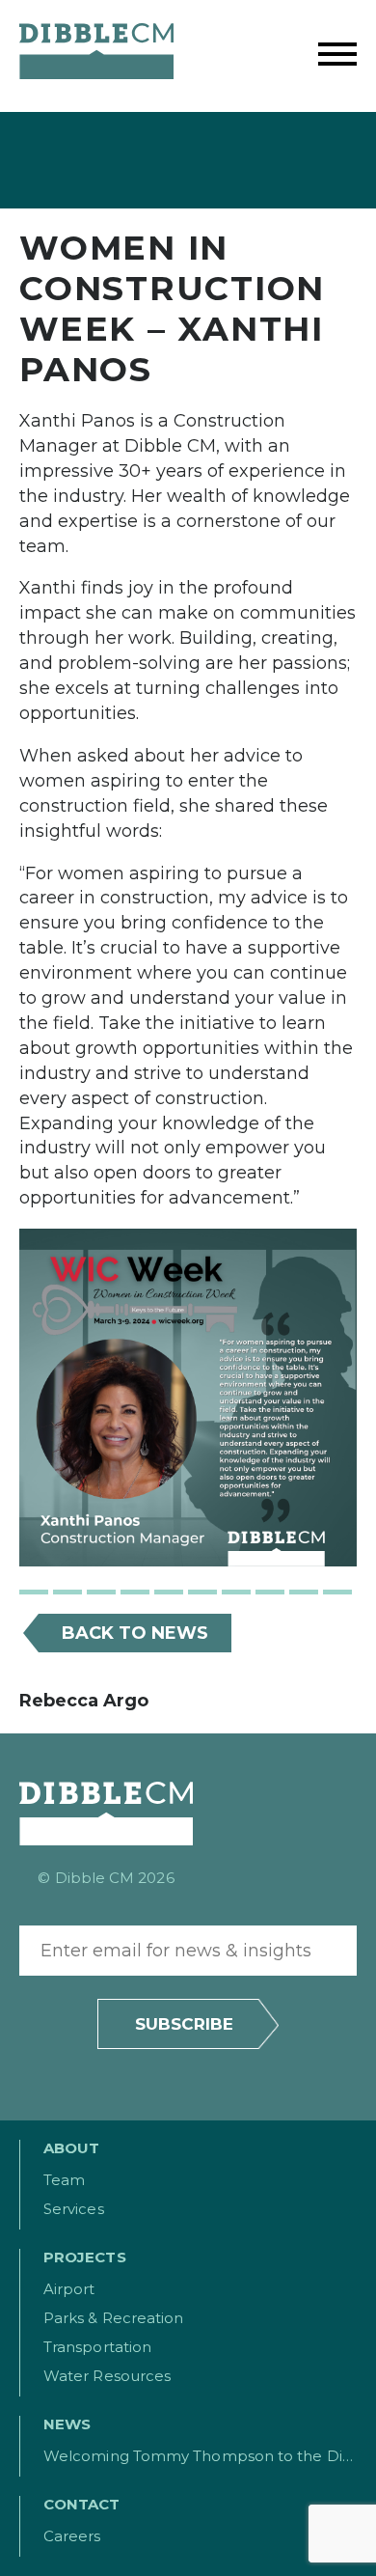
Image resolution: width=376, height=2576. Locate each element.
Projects (85, 2257)
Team (64, 2180)
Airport (69, 2289)
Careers (72, 2536)
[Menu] (337, 56)
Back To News (135, 1633)
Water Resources (107, 2376)
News (67, 2424)
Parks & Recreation (113, 2318)
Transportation (97, 2347)
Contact (82, 2504)
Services (74, 2209)
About (71, 2148)
